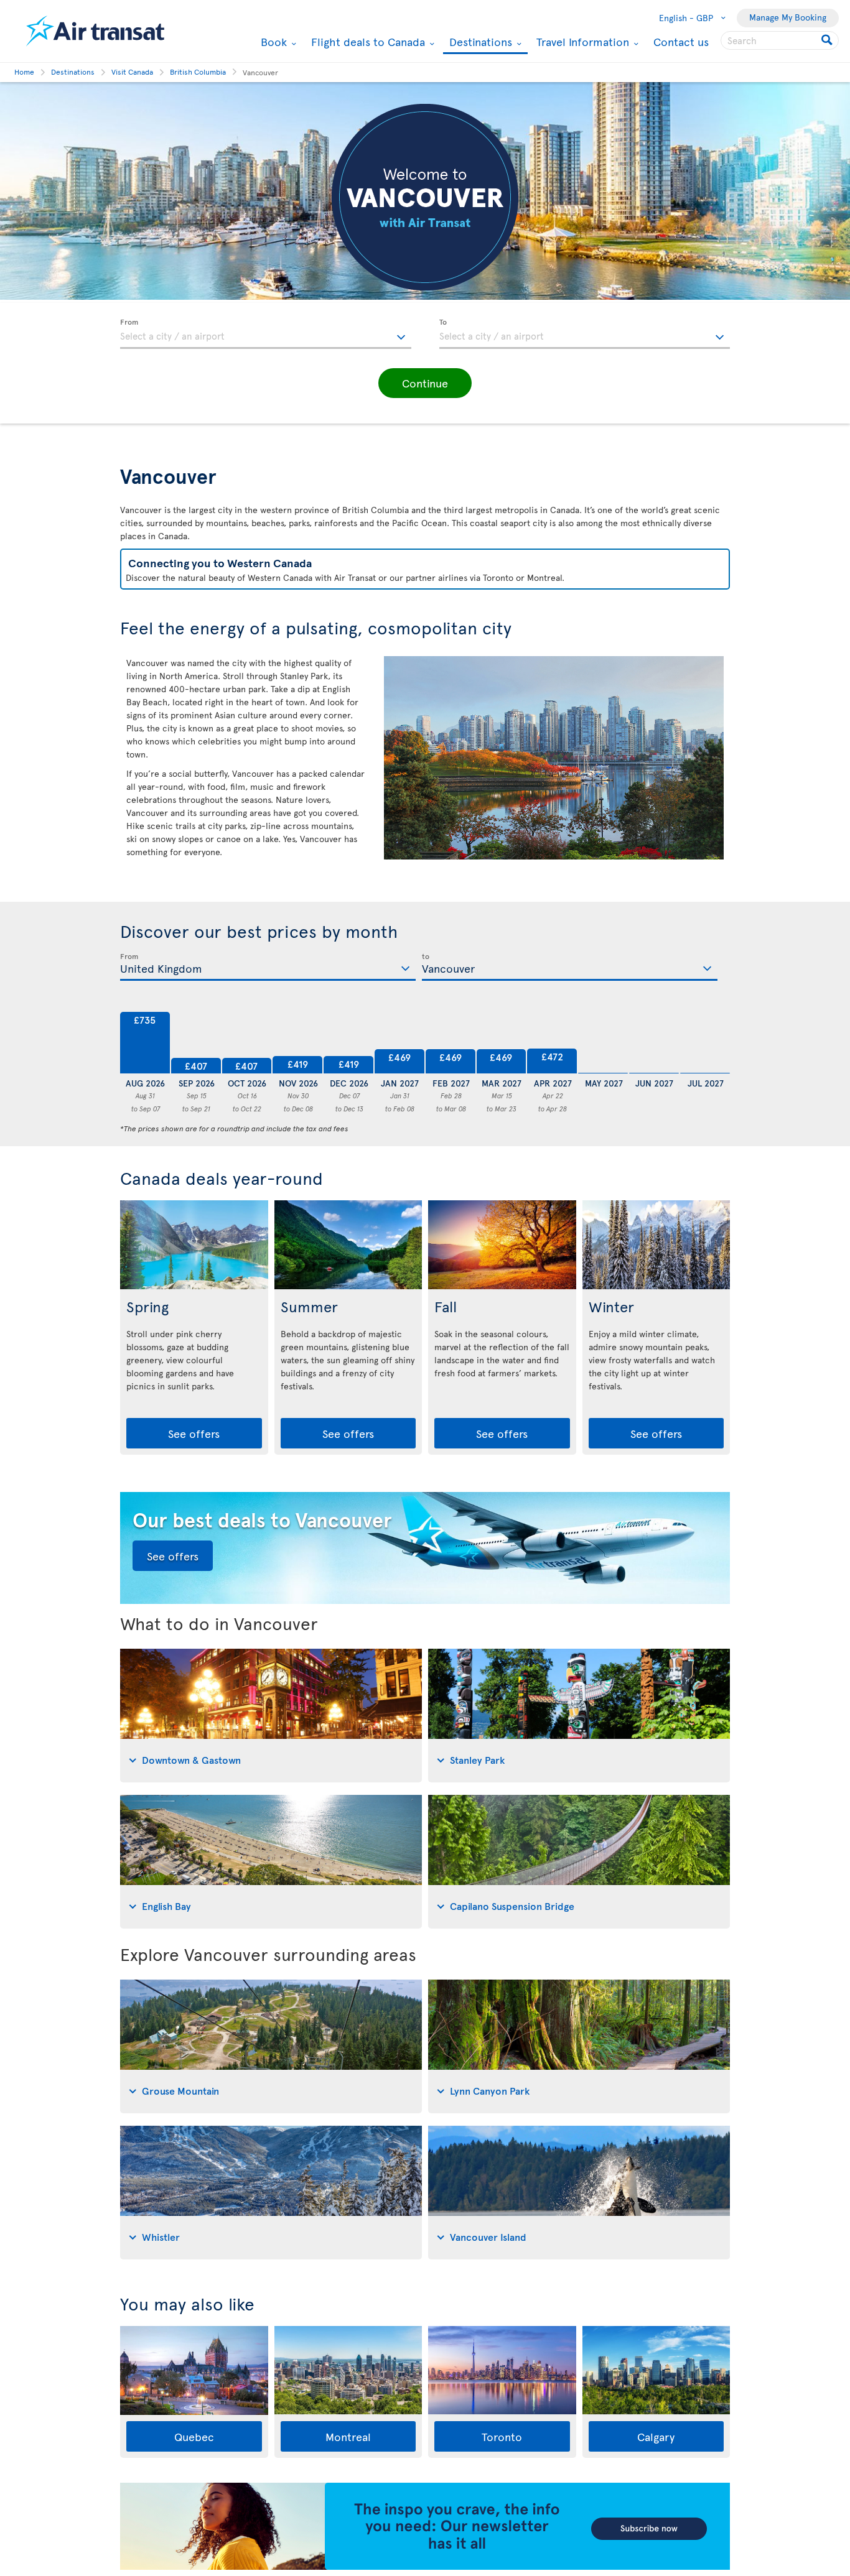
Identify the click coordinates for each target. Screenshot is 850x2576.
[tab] (271, 1716)
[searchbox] (780, 40)
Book (272, 42)
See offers (194, 1433)
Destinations (479, 43)
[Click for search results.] (828, 40)
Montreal (348, 2436)
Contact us (681, 41)
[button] (425, 383)
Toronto (502, 2436)
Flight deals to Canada (367, 42)
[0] (603, 1043)
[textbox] (266, 334)
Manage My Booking (788, 17)
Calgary (656, 2436)
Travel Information (581, 42)
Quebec (194, 2436)
